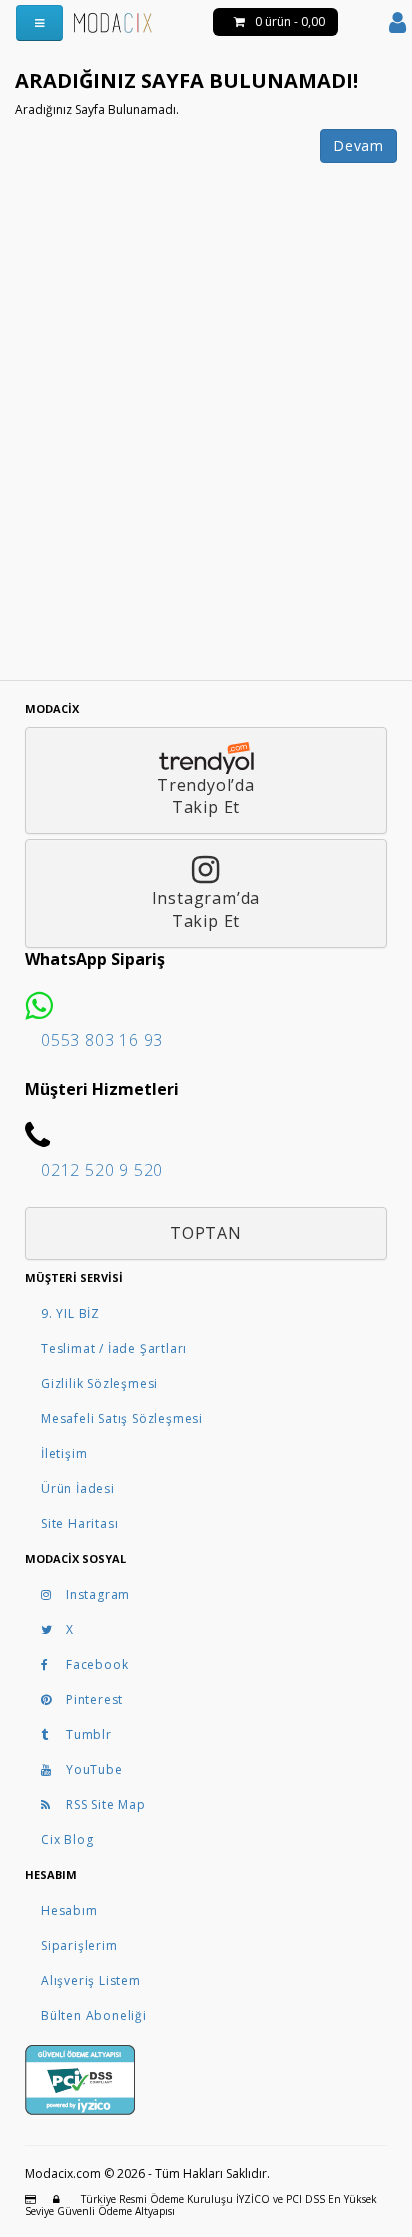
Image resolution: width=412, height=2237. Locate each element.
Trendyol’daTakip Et (206, 796)
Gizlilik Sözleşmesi (99, 1383)
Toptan (206, 1233)
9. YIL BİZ (70, 1313)
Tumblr (89, 1734)
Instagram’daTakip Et (206, 909)
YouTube (94, 1769)
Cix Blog (67, 1839)
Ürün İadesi (78, 1488)
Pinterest (94, 1699)
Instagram (98, 1594)
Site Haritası (79, 1523)
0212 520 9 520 (102, 1170)
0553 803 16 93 (102, 1040)
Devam (358, 145)
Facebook (97, 1664)
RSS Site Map (106, 1804)
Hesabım (69, 1910)
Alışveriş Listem (91, 1980)
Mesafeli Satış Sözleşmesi (122, 1418)
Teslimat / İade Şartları (114, 1348)
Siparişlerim (79, 1945)
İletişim (64, 1453)
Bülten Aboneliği (94, 2015)
